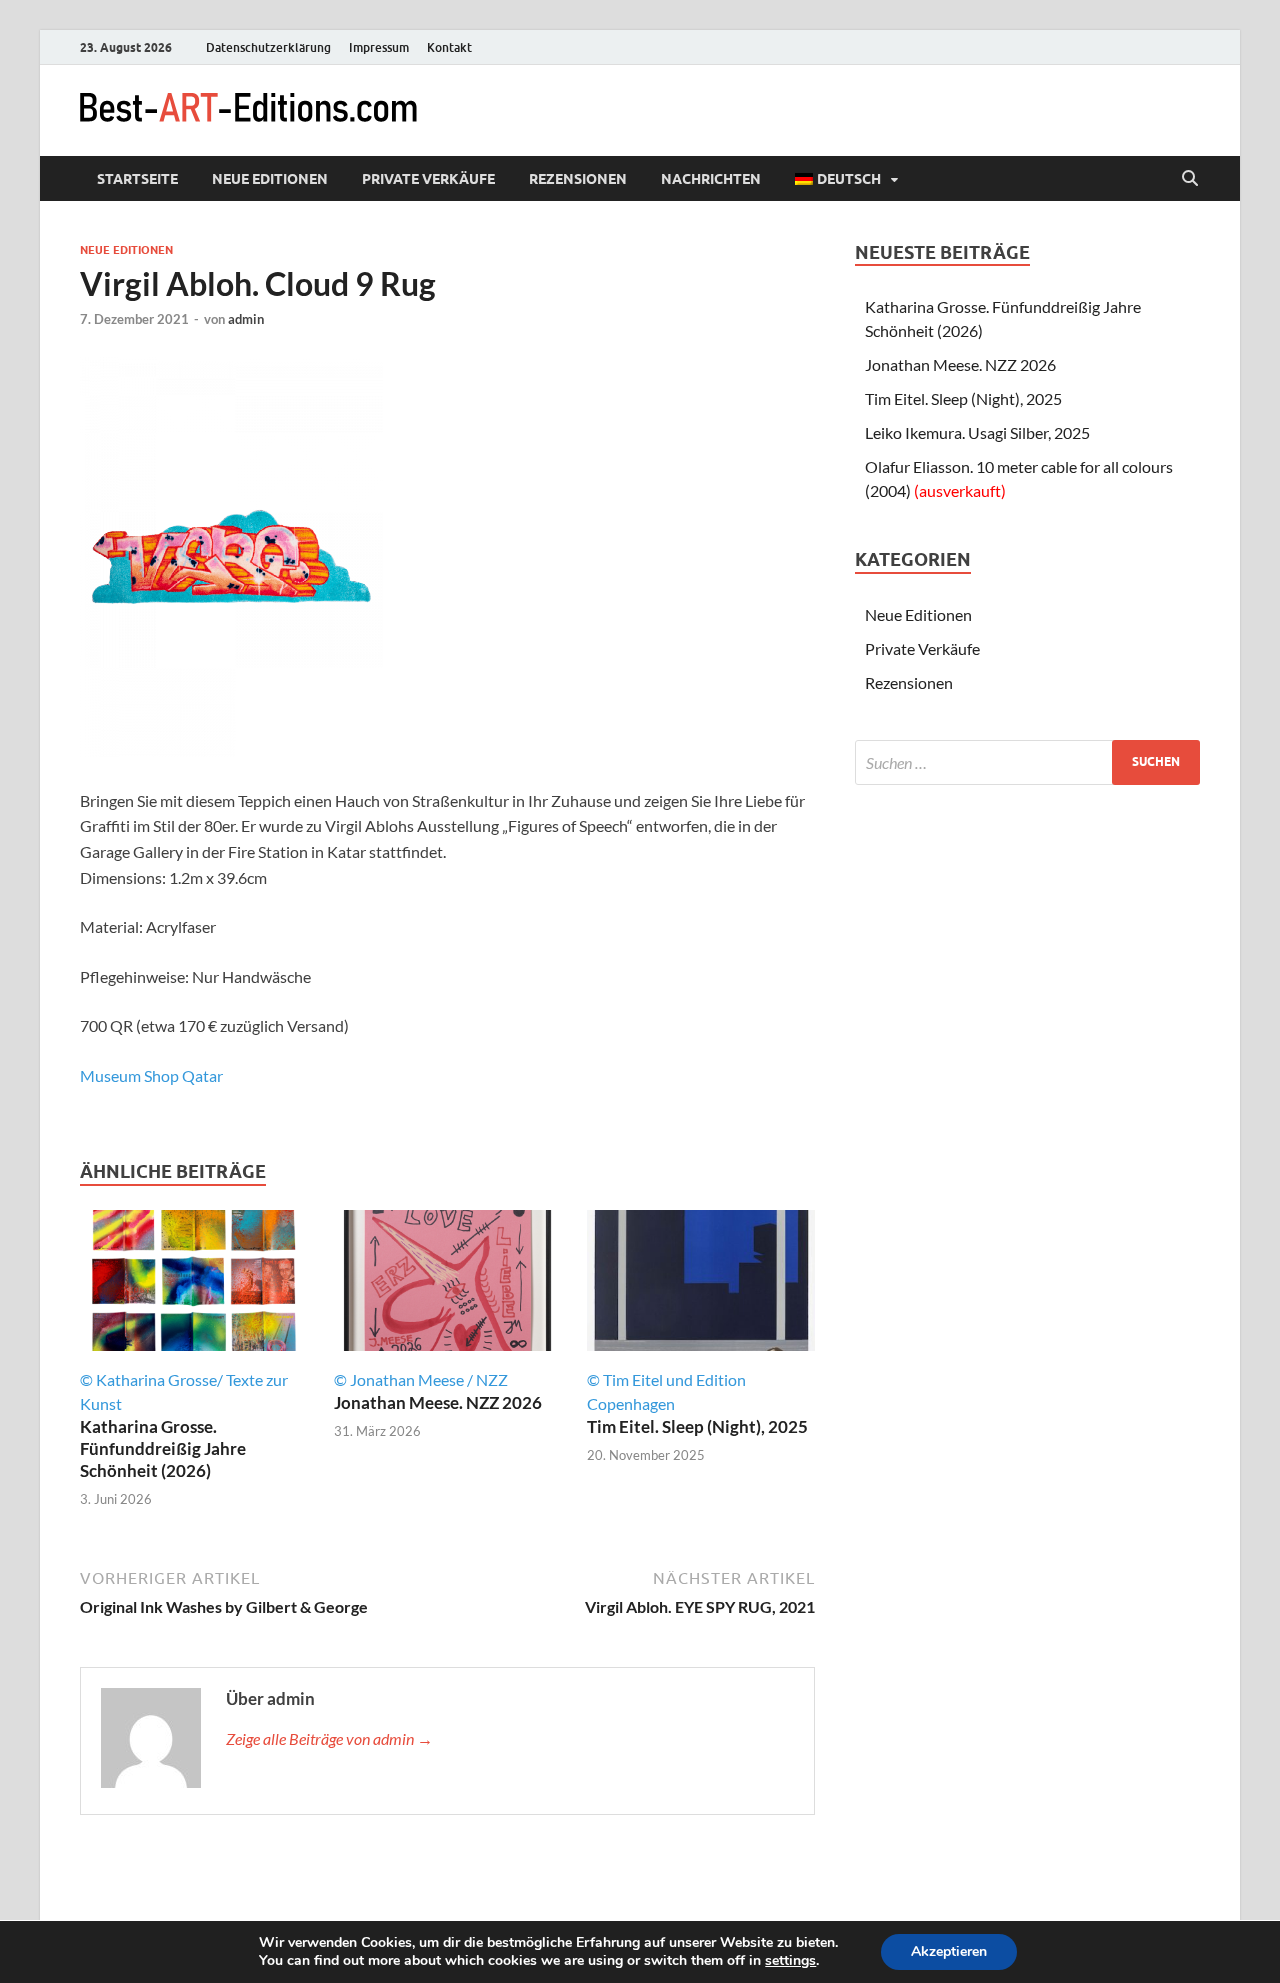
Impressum (379, 47)
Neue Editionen (270, 179)
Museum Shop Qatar (151, 1075)
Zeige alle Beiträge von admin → (329, 1738)
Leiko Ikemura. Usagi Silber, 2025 (977, 432)
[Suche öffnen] (1190, 179)
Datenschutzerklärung (268, 47)
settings (790, 1961)
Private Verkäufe (428, 179)
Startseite (137, 179)
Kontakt (449, 47)
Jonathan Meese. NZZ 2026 (438, 1402)
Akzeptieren (949, 1951)
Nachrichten (711, 179)
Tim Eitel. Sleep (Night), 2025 (697, 1426)
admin (246, 319)
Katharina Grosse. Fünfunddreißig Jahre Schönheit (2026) (163, 1448)
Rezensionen (578, 179)
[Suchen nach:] (1027, 762)
